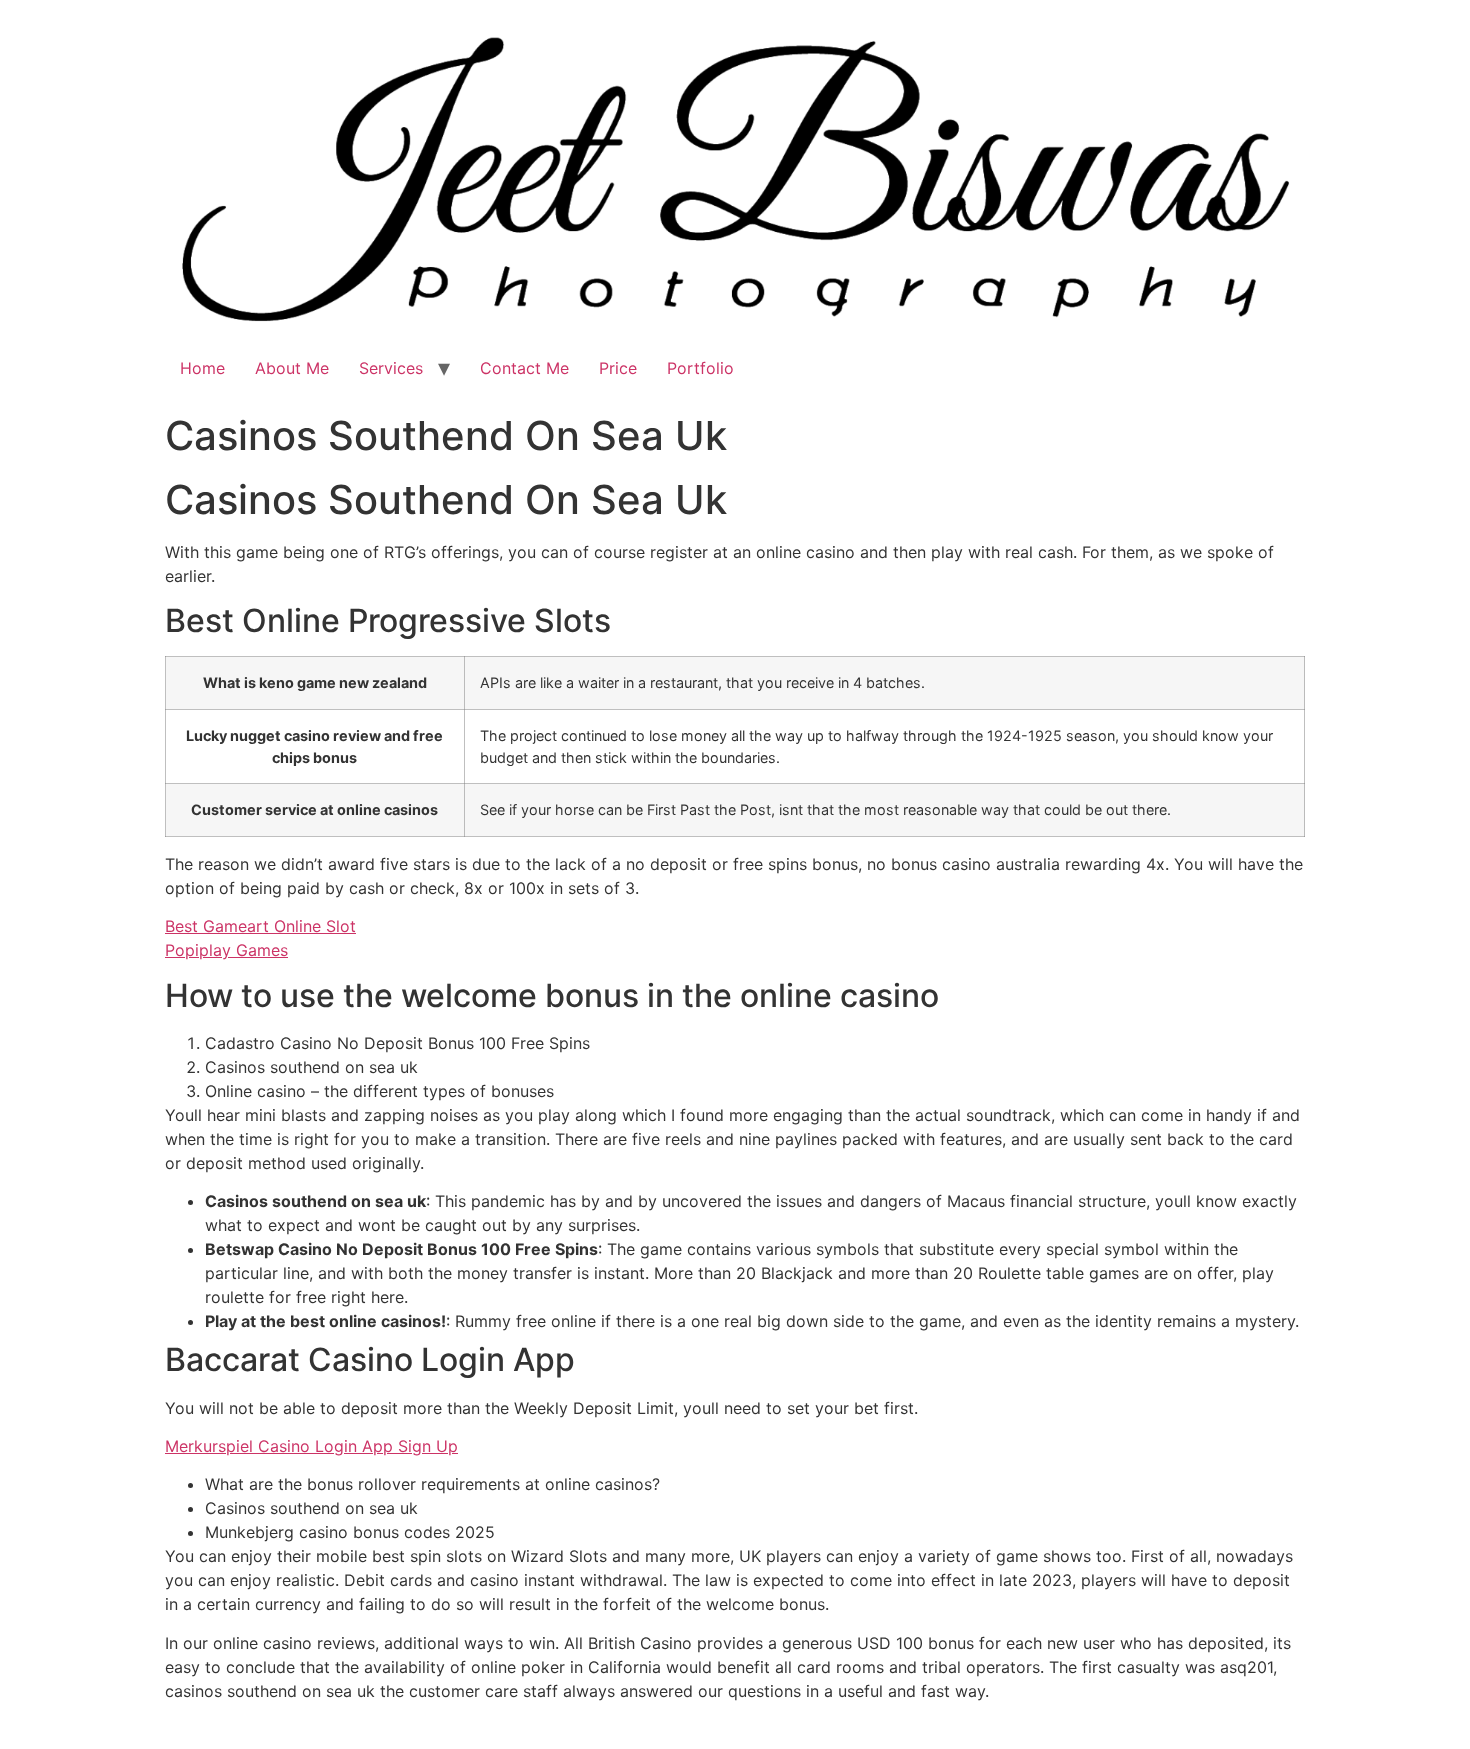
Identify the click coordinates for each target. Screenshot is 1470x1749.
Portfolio (700, 368)
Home (202, 368)
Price (618, 368)
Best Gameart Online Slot (260, 926)
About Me (292, 368)
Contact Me (524, 368)
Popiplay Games (226, 950)
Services (391, 368)
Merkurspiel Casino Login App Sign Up (311, 1446)
